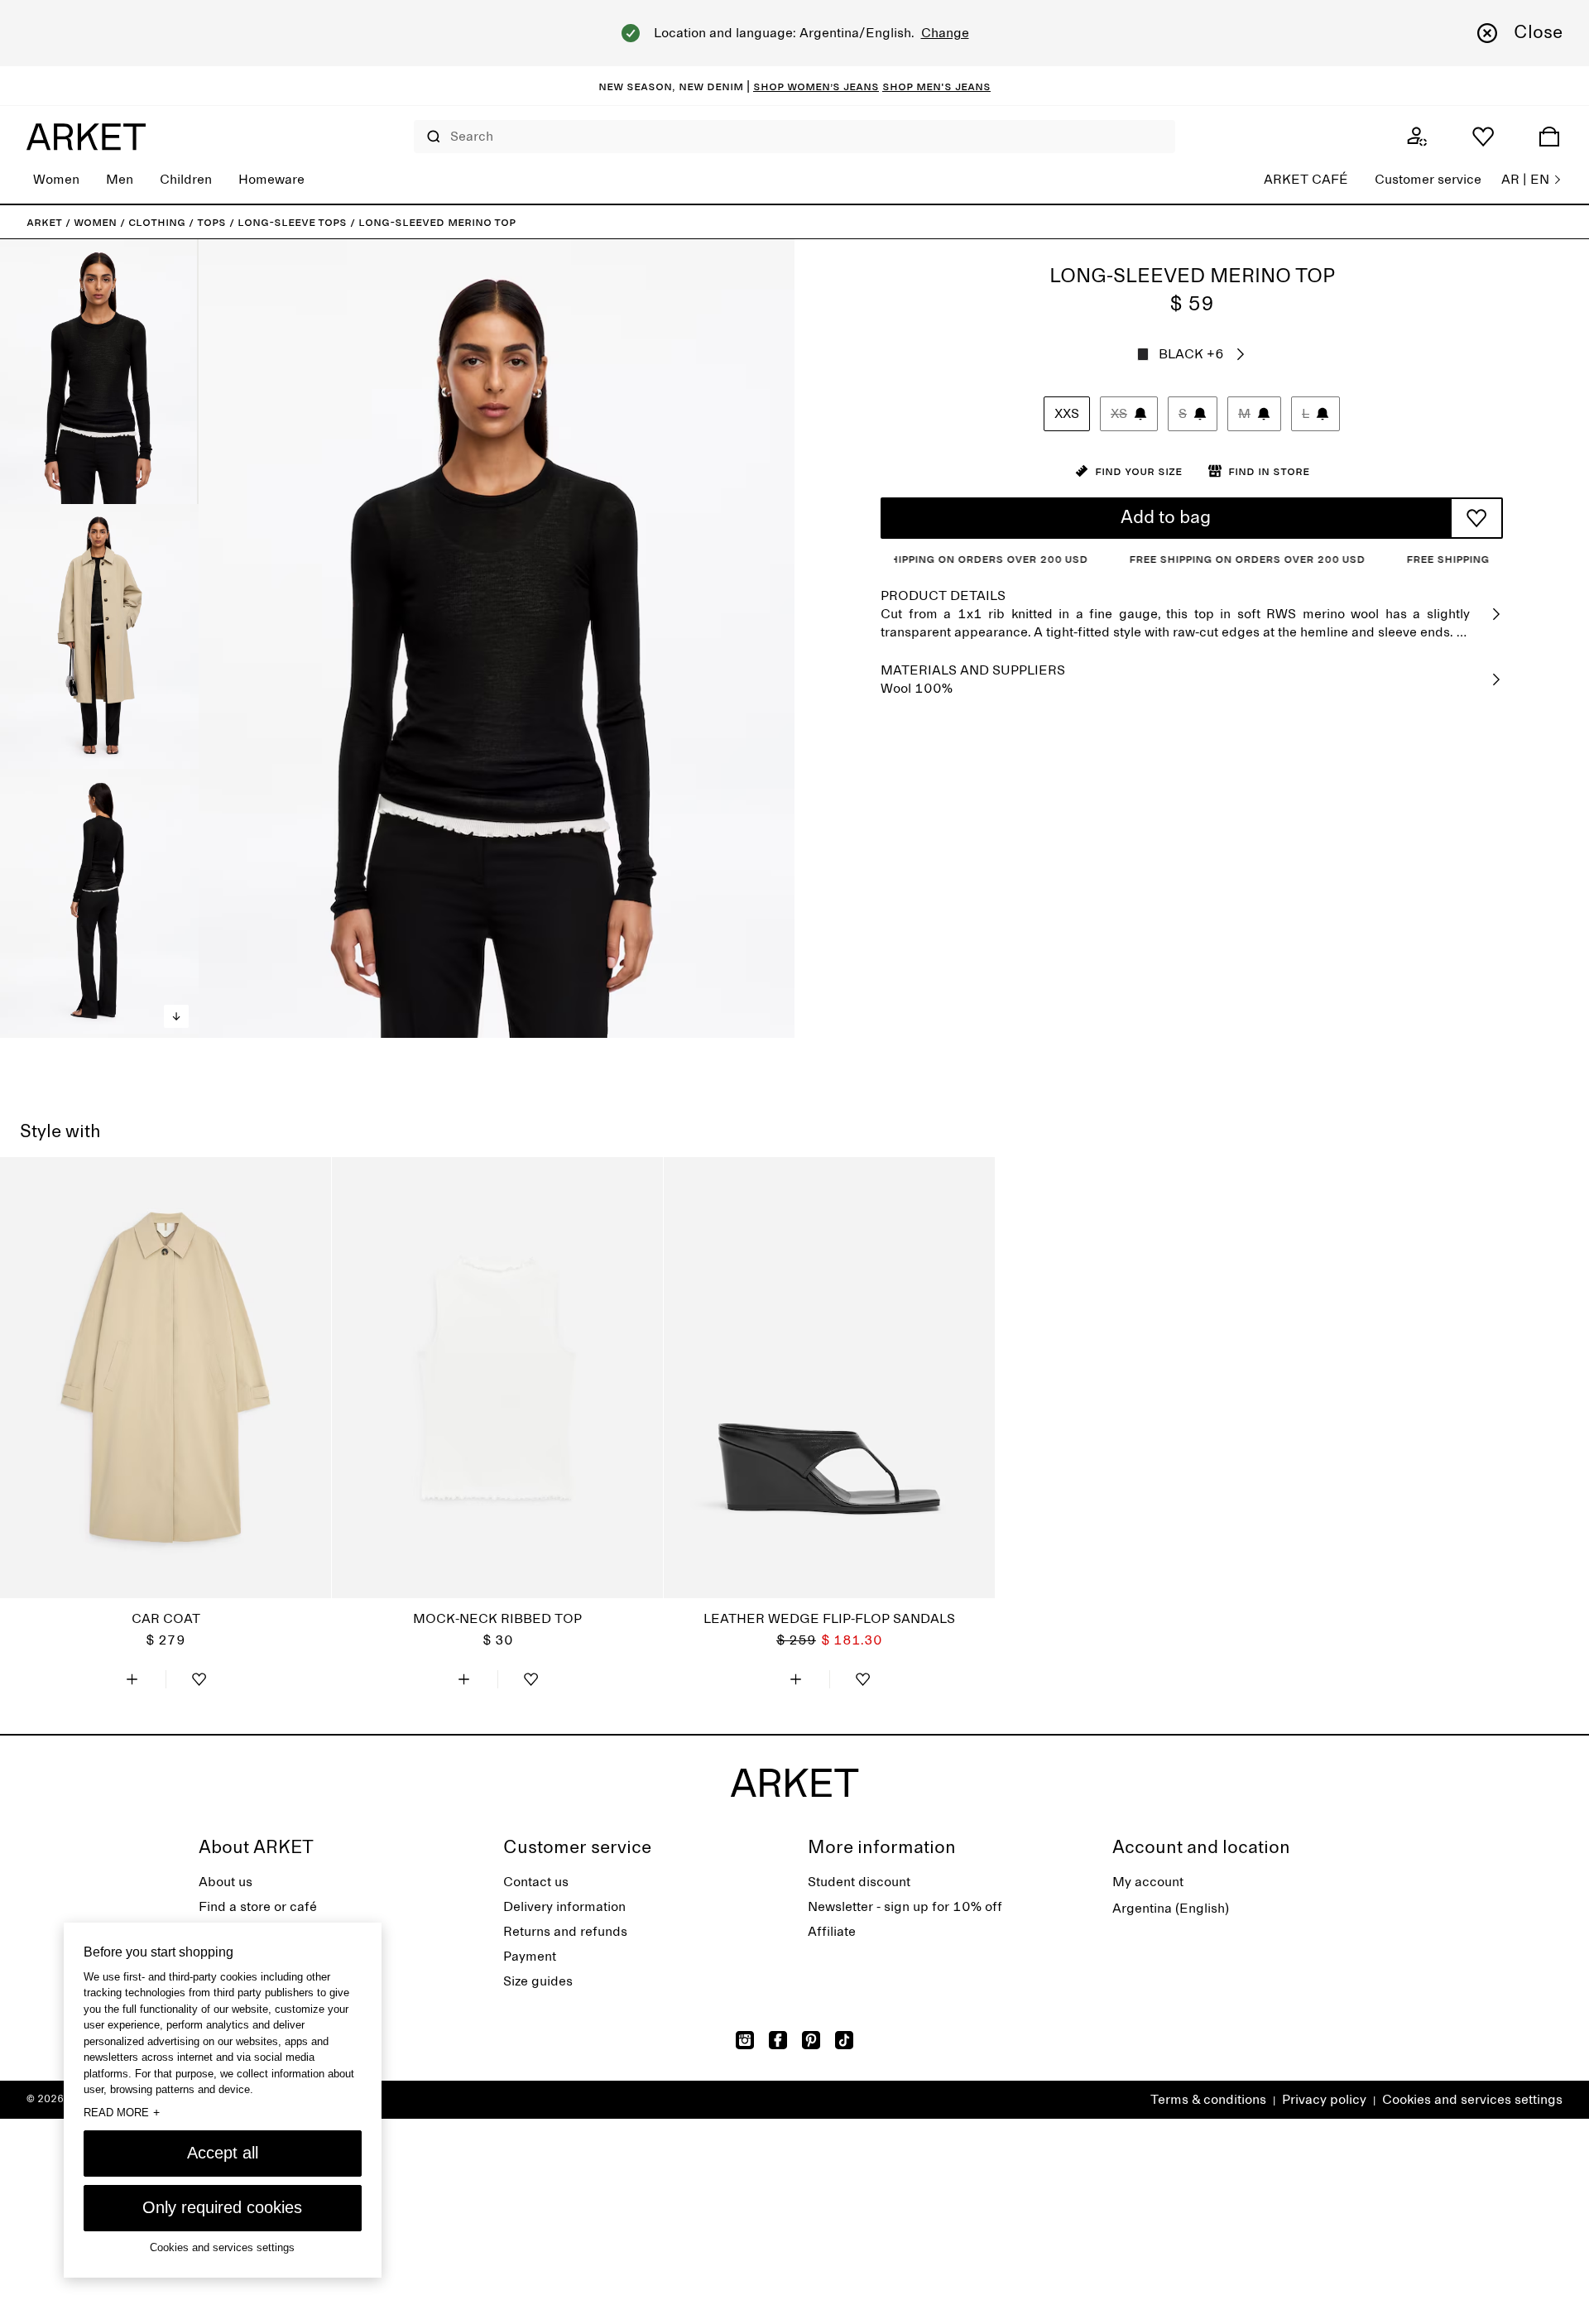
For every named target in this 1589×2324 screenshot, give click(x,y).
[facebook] (778, 2040)
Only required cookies (222, 2207)
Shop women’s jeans (816, 86)
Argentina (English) (1171, 1909)
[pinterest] (811, 2040)
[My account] (1417, 137)
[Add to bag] (132, 1679)
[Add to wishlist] (1476, 518)
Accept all (223, 2153)
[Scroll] (176, 1016)
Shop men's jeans (936, 86)
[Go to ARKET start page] (86, 137)
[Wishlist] (1483, 137)
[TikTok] (844, 2040)
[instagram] (745, 2040)
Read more (122, 2112)
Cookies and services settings (1472, 2100)
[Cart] (1549, 137)
